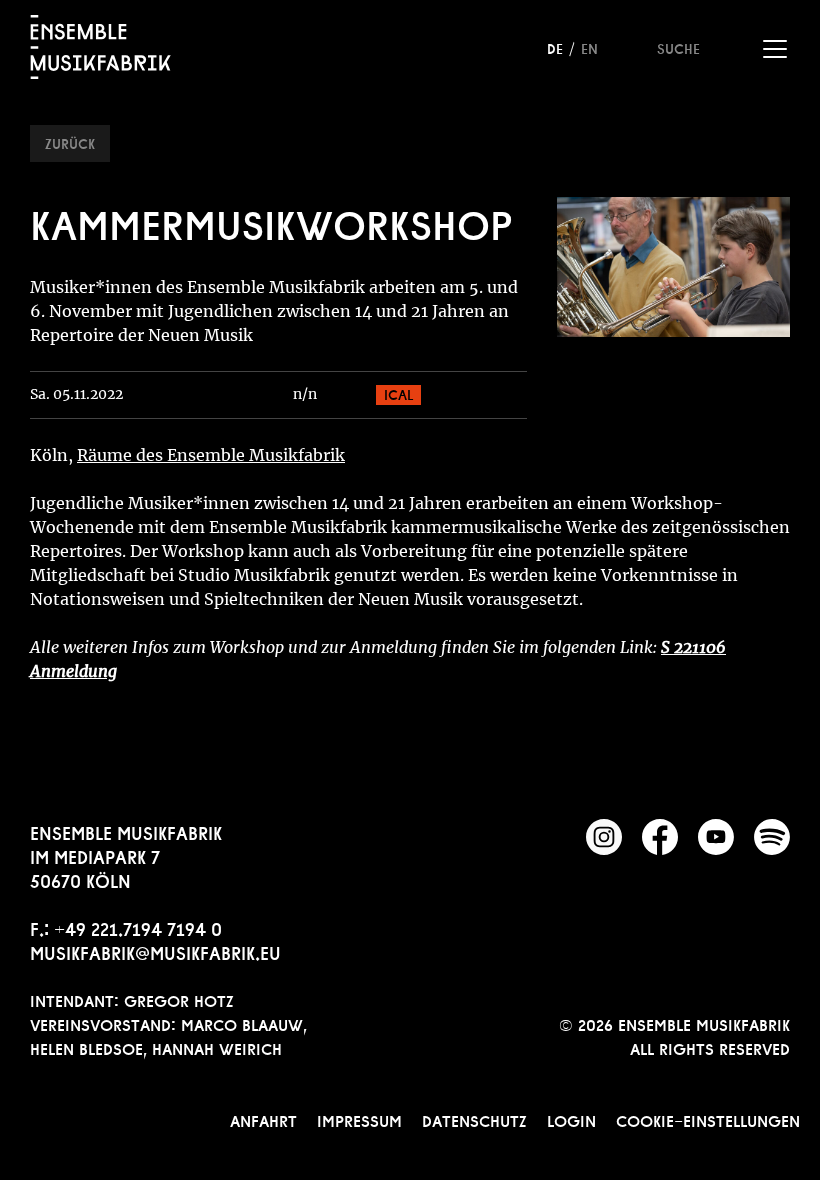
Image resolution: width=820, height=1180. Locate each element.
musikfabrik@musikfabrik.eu (155, 951)
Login (571, 1119)
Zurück (70, 142)
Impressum (359, 1119)
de (555, 47)
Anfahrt (263, 1119)
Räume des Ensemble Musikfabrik (211, 455)
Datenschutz (474, 1119)
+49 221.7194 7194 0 (138, 927)
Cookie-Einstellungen (708, 1119)
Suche (678, 47)
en (589, 47)
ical (398, 393)
